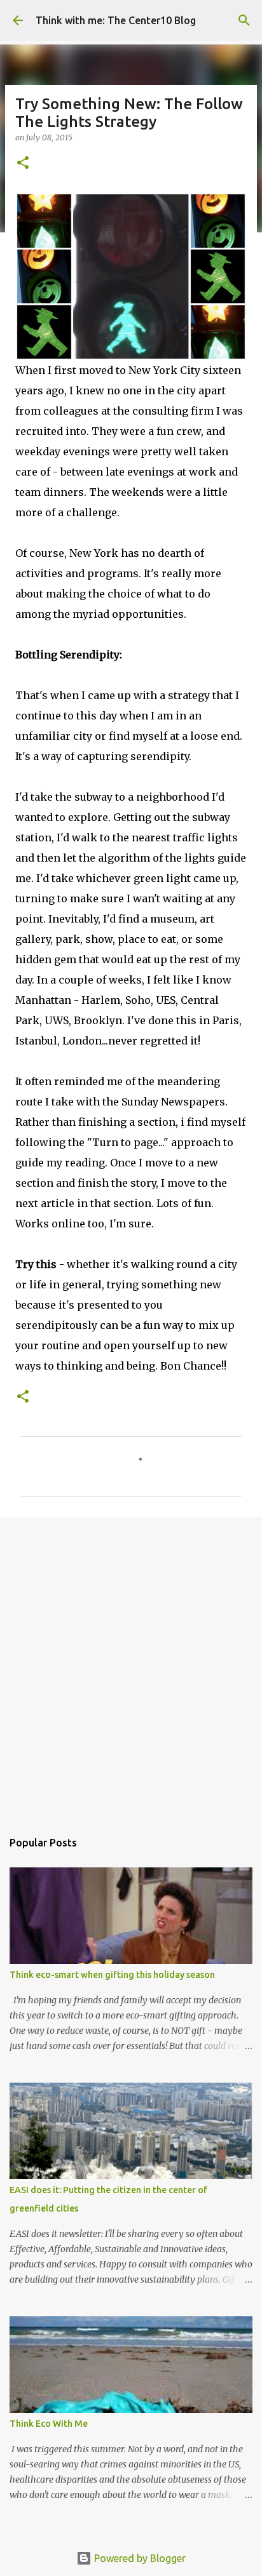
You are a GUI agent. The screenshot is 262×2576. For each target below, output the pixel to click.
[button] (23, 164)
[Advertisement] (131, 1667)
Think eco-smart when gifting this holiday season (112, 1975)
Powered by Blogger (139, 2558)
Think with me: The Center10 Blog (116, 20)
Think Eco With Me (49, 2424)
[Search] (244, 20)
